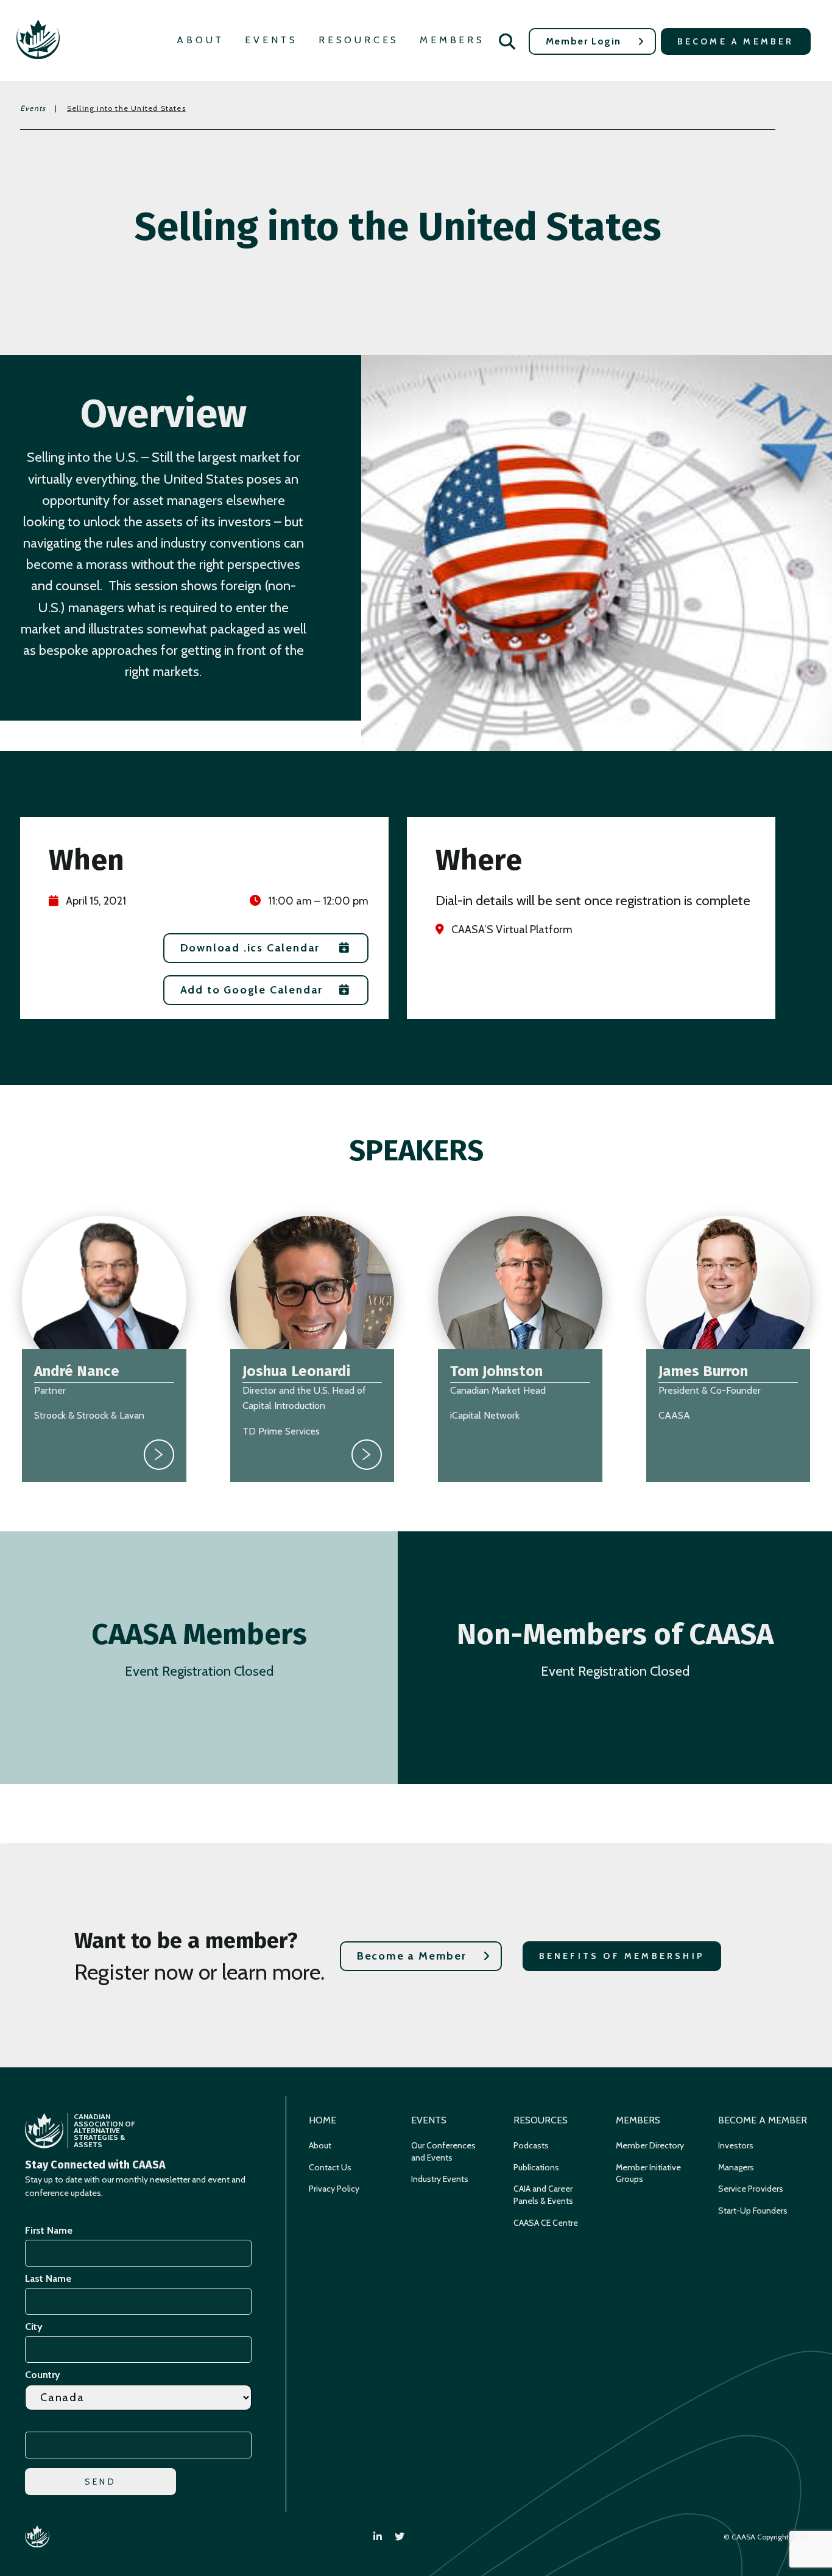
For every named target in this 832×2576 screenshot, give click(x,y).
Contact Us (330, 2167)
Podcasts (531, 2145)
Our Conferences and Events (443, 2151)
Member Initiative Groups (648, 2173)
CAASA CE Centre (546, 2223)
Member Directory (650, 2145)
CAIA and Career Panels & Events (543, 2195)
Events (271, 40)
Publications (536, 2167)
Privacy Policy (334, 2189)
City (34, 2327)
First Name (49, 2230)
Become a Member (736, 41)
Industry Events (440, 2179)
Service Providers (751, 2189)
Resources (359, 40)
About (200, 40)
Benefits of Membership (622, 1956)
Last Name (48, 2278)
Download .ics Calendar (250, 948)
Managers (736, 2167)
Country (43, 2375)
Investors (736, 2145)
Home (323, 2120)
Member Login (583, 41)
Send (100, 2482)
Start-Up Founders (753, 2211)
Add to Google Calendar (252, 990)
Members (452, 40)
